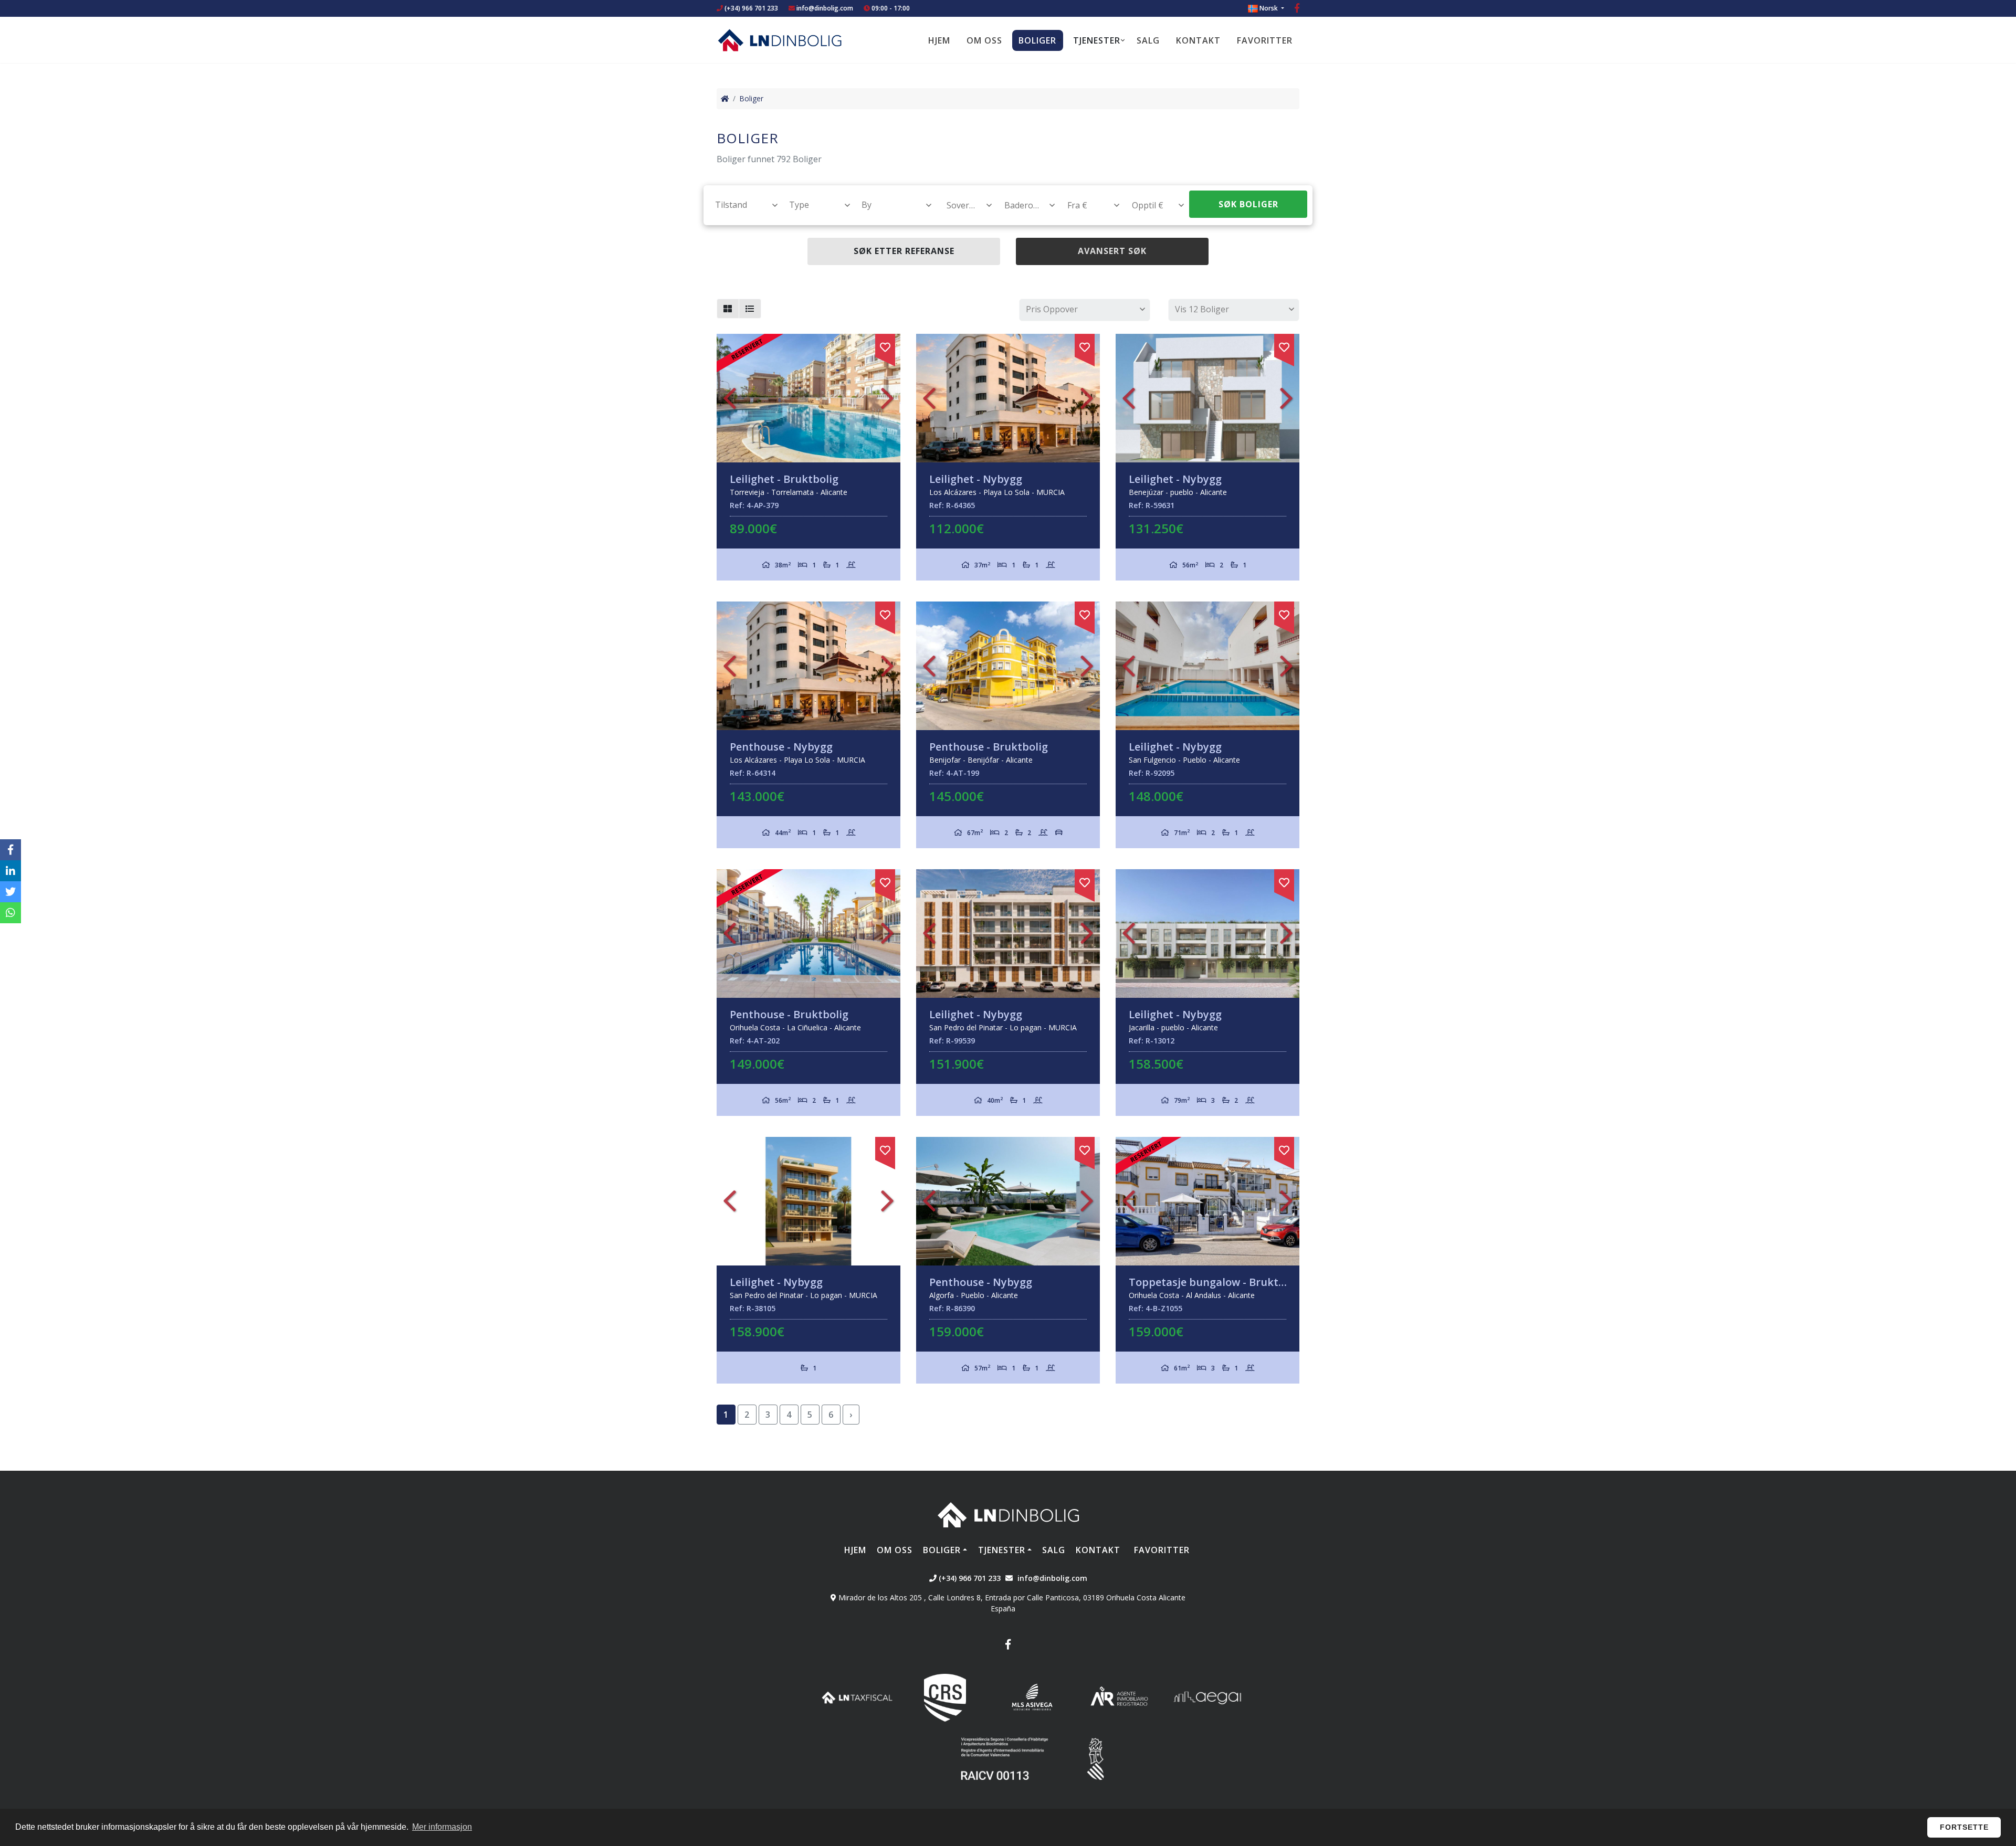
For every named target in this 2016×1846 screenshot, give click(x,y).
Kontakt (1198, 40)
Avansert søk (1112, 251)
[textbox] (742, 205)
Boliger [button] (1037, 40)
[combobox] (741, 205)
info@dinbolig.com (825, 8)
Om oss (984, 40)
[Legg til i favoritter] (885, 345)
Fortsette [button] (1964, 1827)
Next (887, 398)
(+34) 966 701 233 (750, 8)
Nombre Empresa (780, 40)
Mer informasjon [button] (442, 1827)
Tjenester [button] (1097, 40)
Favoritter (1265, 40)
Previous (730, 398)
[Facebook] (1297, 9)
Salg (1148, 40)
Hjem (939, 40)
